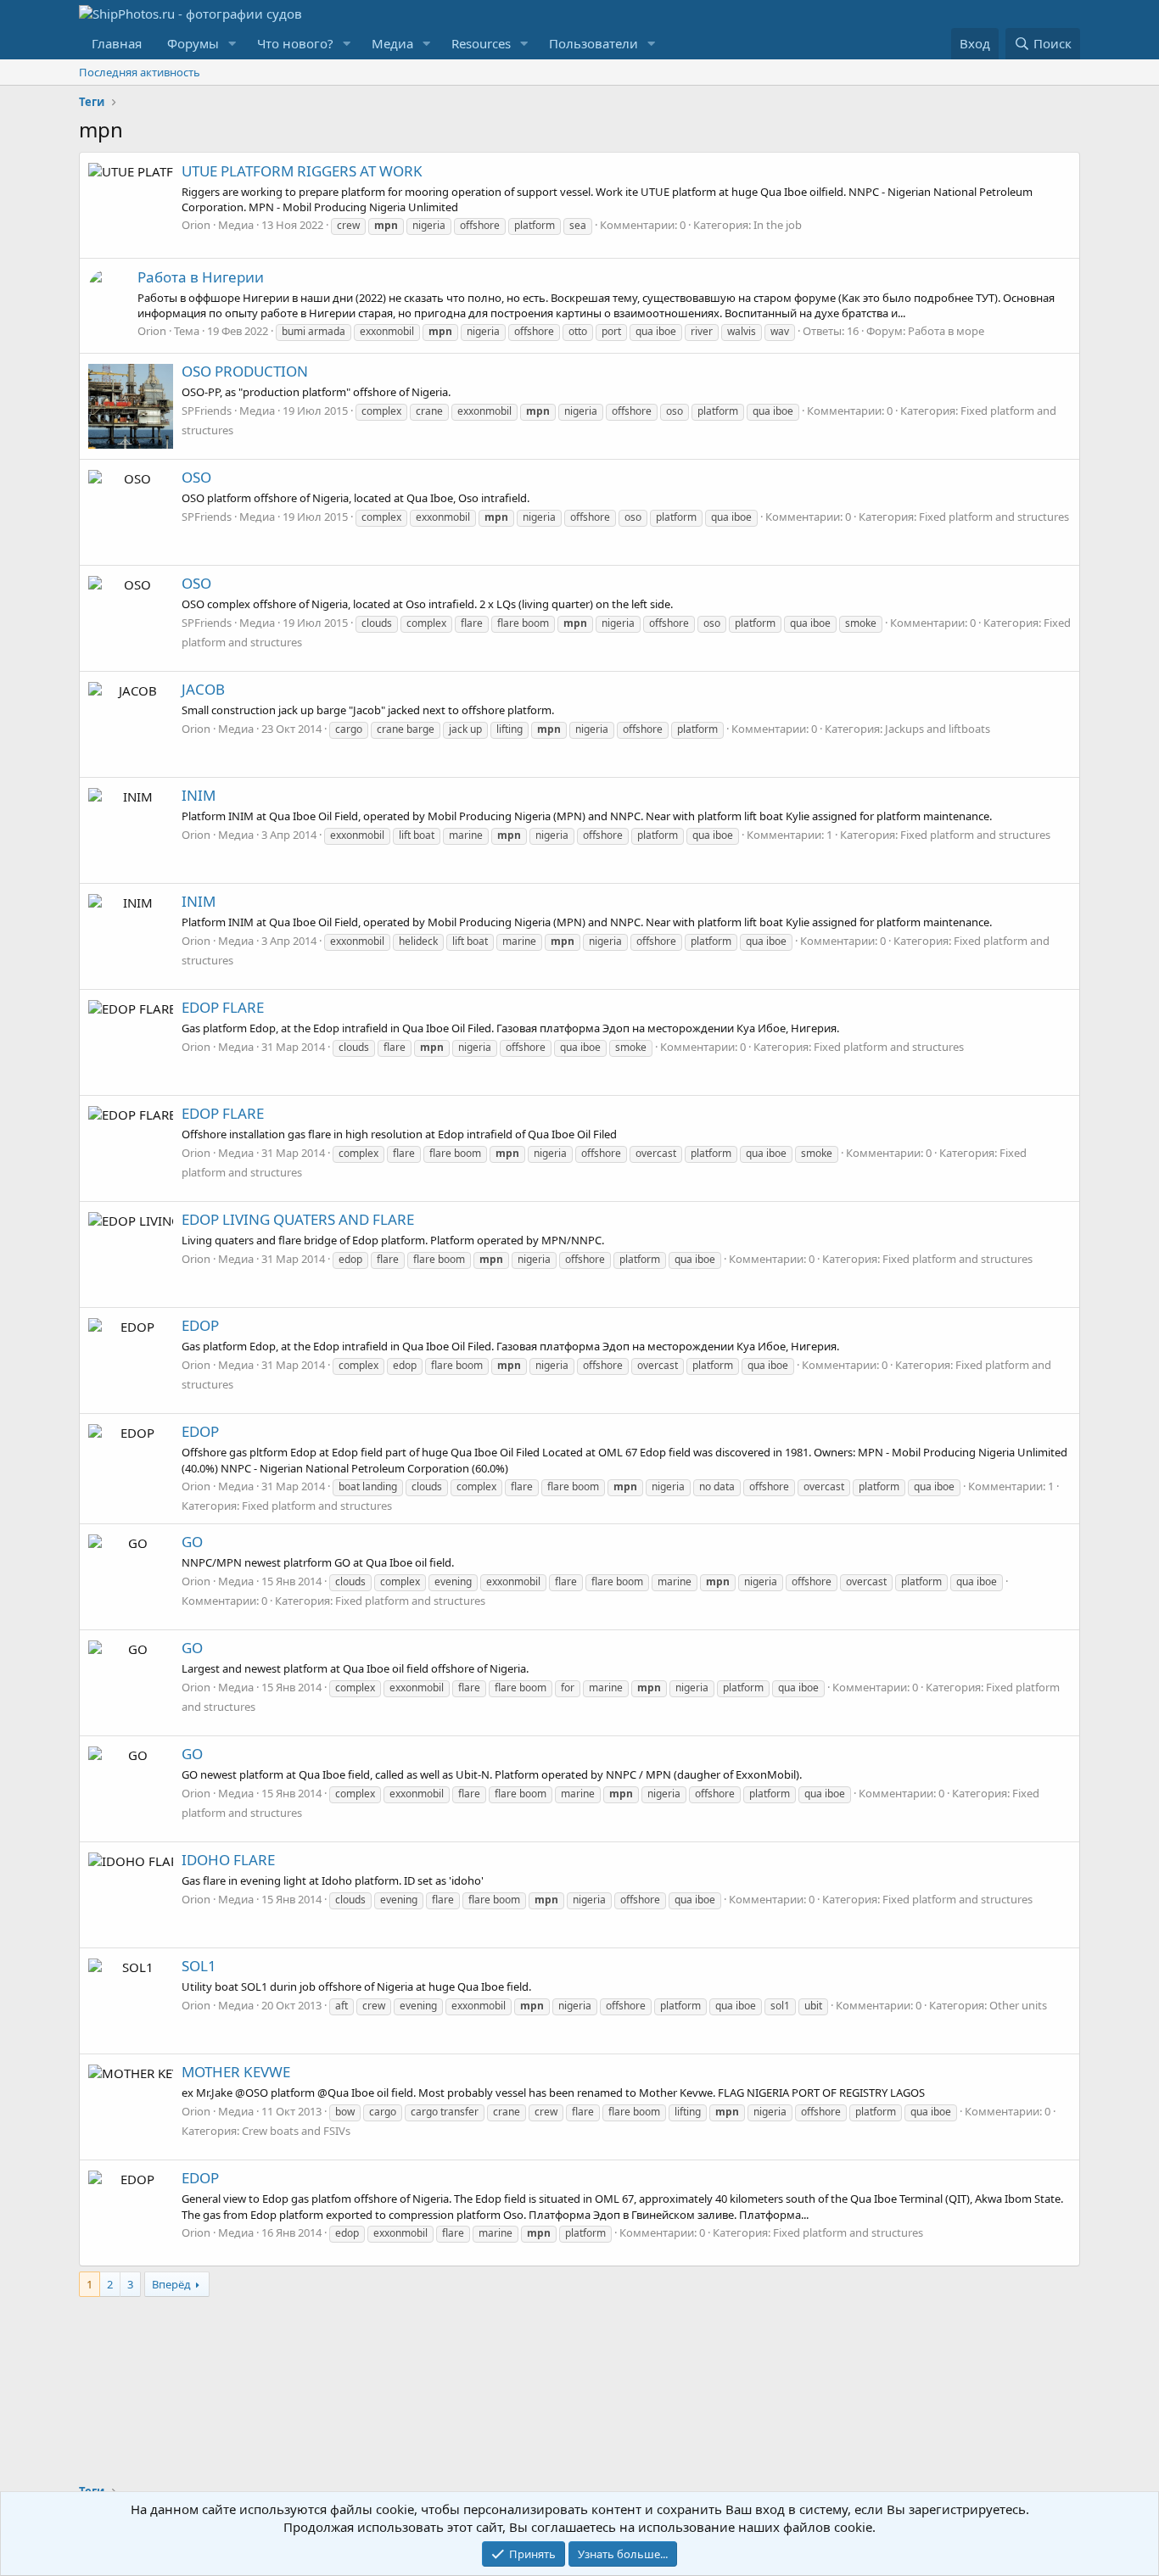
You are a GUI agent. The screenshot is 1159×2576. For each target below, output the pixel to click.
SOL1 (199, 1966)
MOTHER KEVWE (236, 2072)
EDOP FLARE (223, 1007)
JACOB (203, 689)
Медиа (392, 43)
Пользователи (593, 43)
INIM (199, 795)
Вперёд (171, 2284)
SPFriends (207, 411)
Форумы (193, 43)
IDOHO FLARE (228, 1860)
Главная (117, 43)
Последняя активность (140, 72)
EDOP (200, 1325)
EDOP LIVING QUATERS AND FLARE (298, 1219)
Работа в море (946, 331)
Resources (481, 43)
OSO (196, 477)
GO (192, 1542)
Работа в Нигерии (201, 277)
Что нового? (295, 43)
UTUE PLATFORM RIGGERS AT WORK (302, 171)
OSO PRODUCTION (245, 371)
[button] (232, 44)
